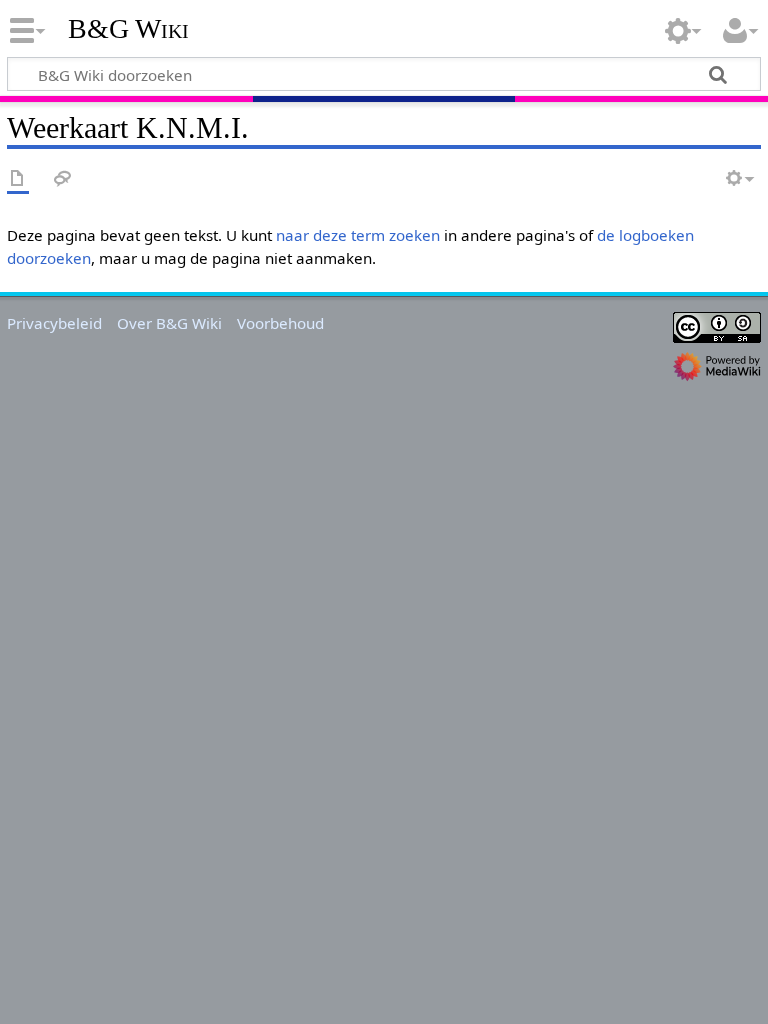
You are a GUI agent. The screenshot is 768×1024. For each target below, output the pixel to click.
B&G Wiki (128, 29)
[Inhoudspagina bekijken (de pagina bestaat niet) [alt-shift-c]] (18, 179)
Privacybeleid (54, 323)
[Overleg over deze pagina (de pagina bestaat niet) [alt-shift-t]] (63, 179)
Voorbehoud (280, 323)
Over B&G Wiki (169, 323)
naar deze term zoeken (358, 235)
